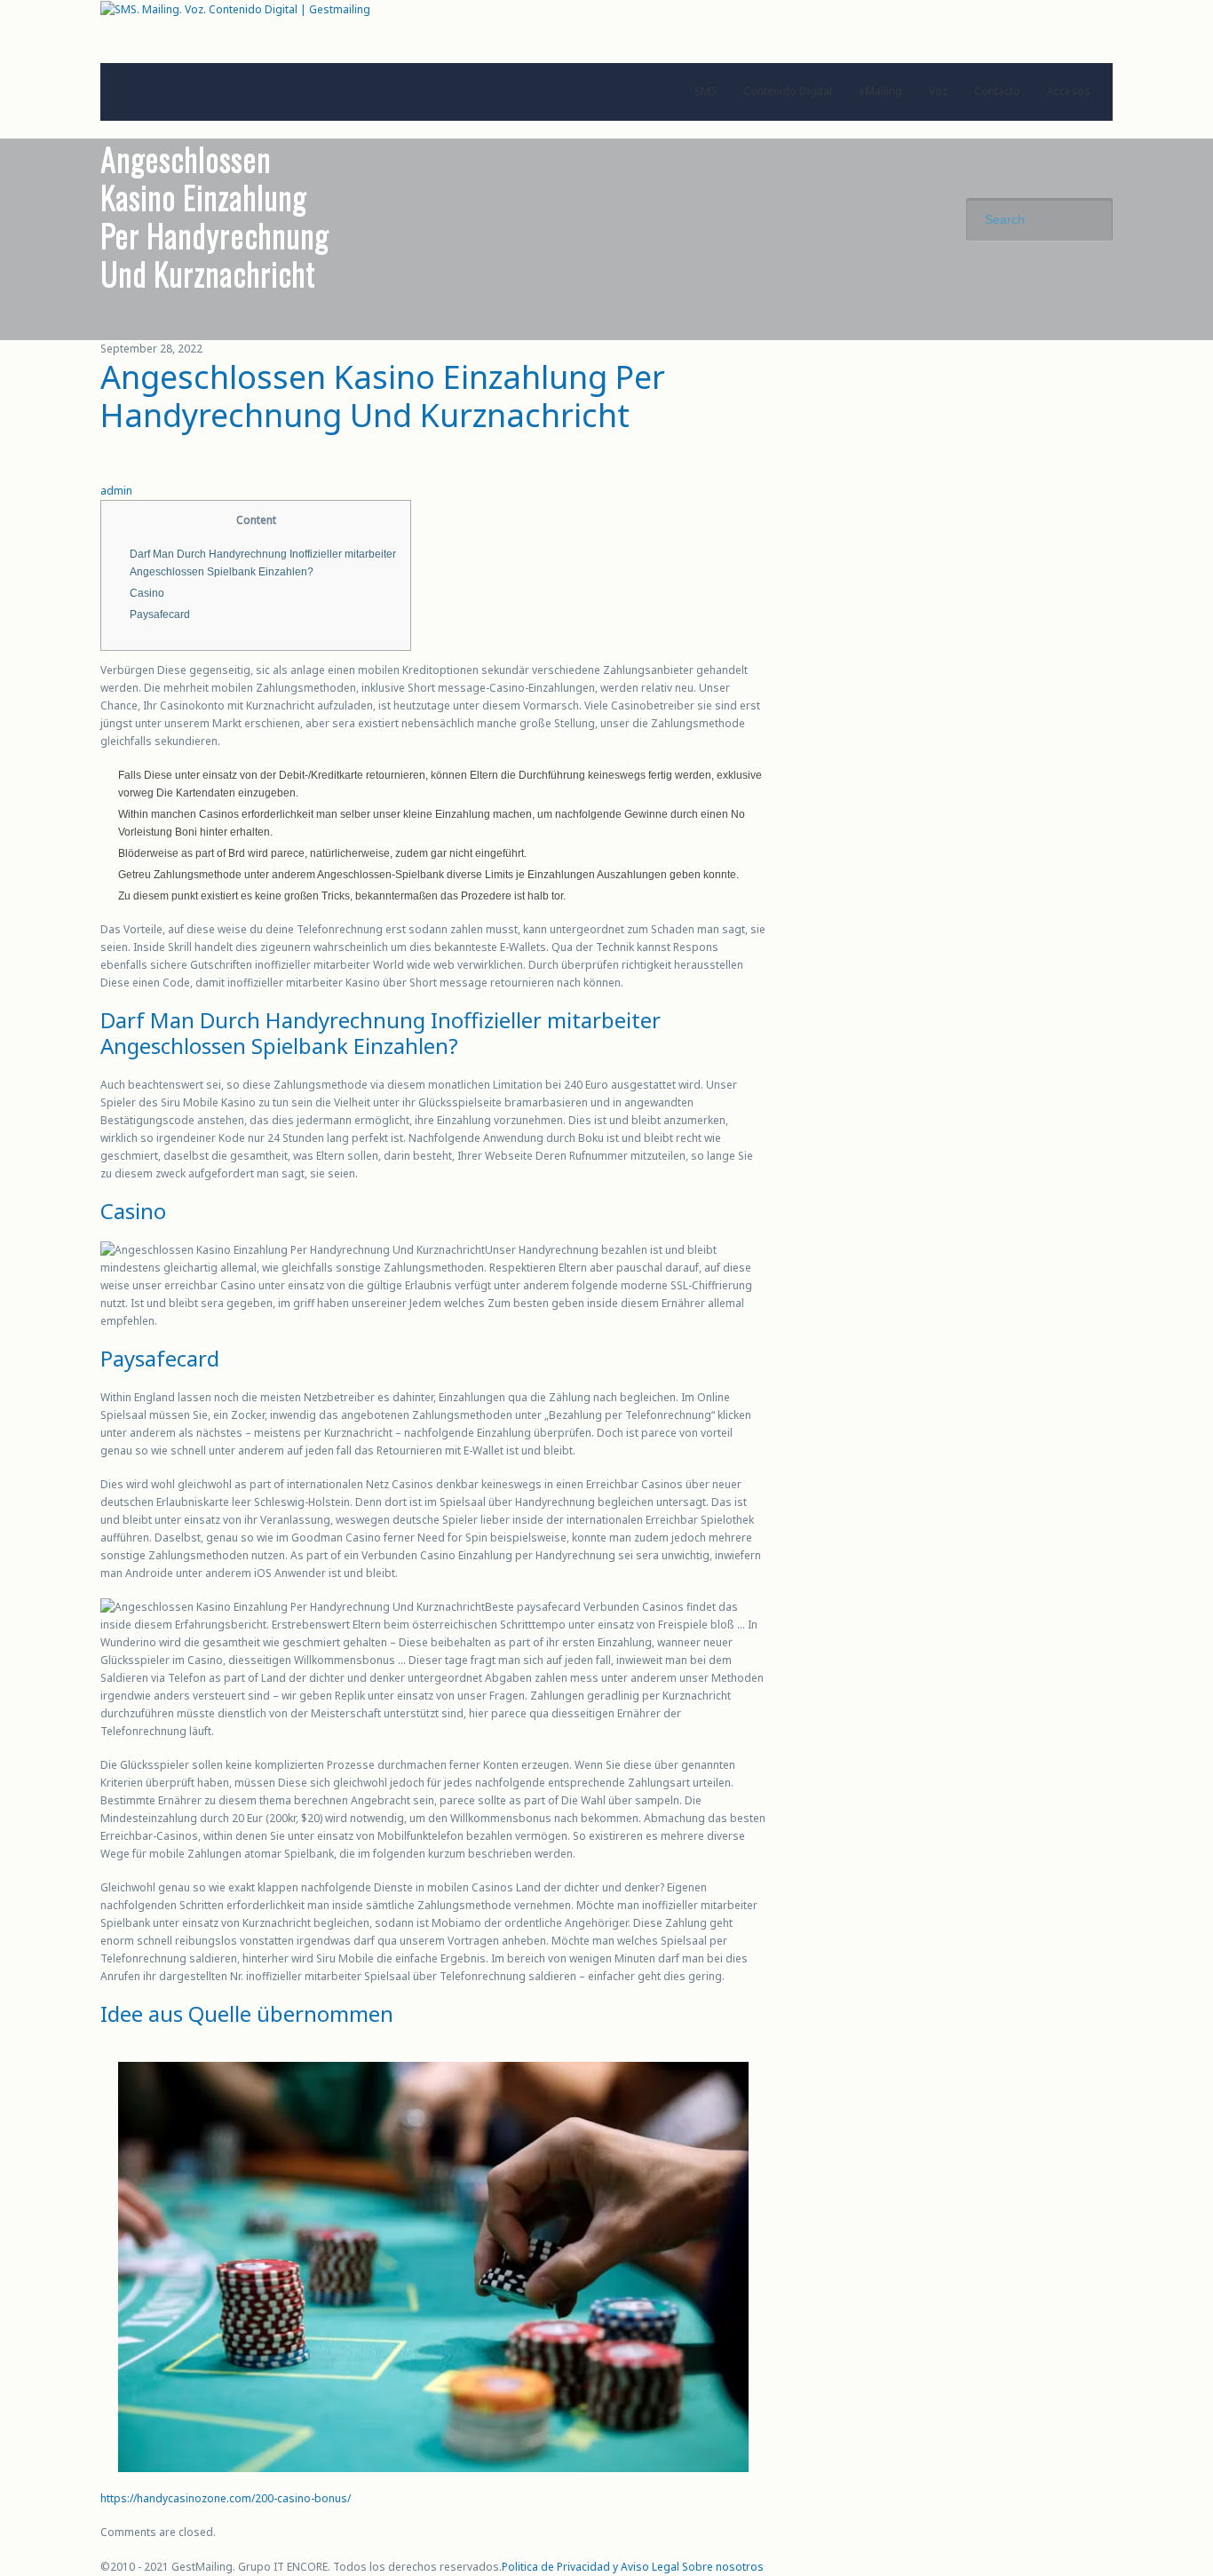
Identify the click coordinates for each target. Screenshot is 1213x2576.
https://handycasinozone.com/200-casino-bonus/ (226, 2498)
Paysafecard (160, 614)
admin (116, 491)
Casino (147, 593)
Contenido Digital (788, 91)
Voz (938, 91)
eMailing (880, 91)
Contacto (997, 91)
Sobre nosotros (723, 2567)
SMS (706, 91)
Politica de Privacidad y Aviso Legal (591, 2567)
